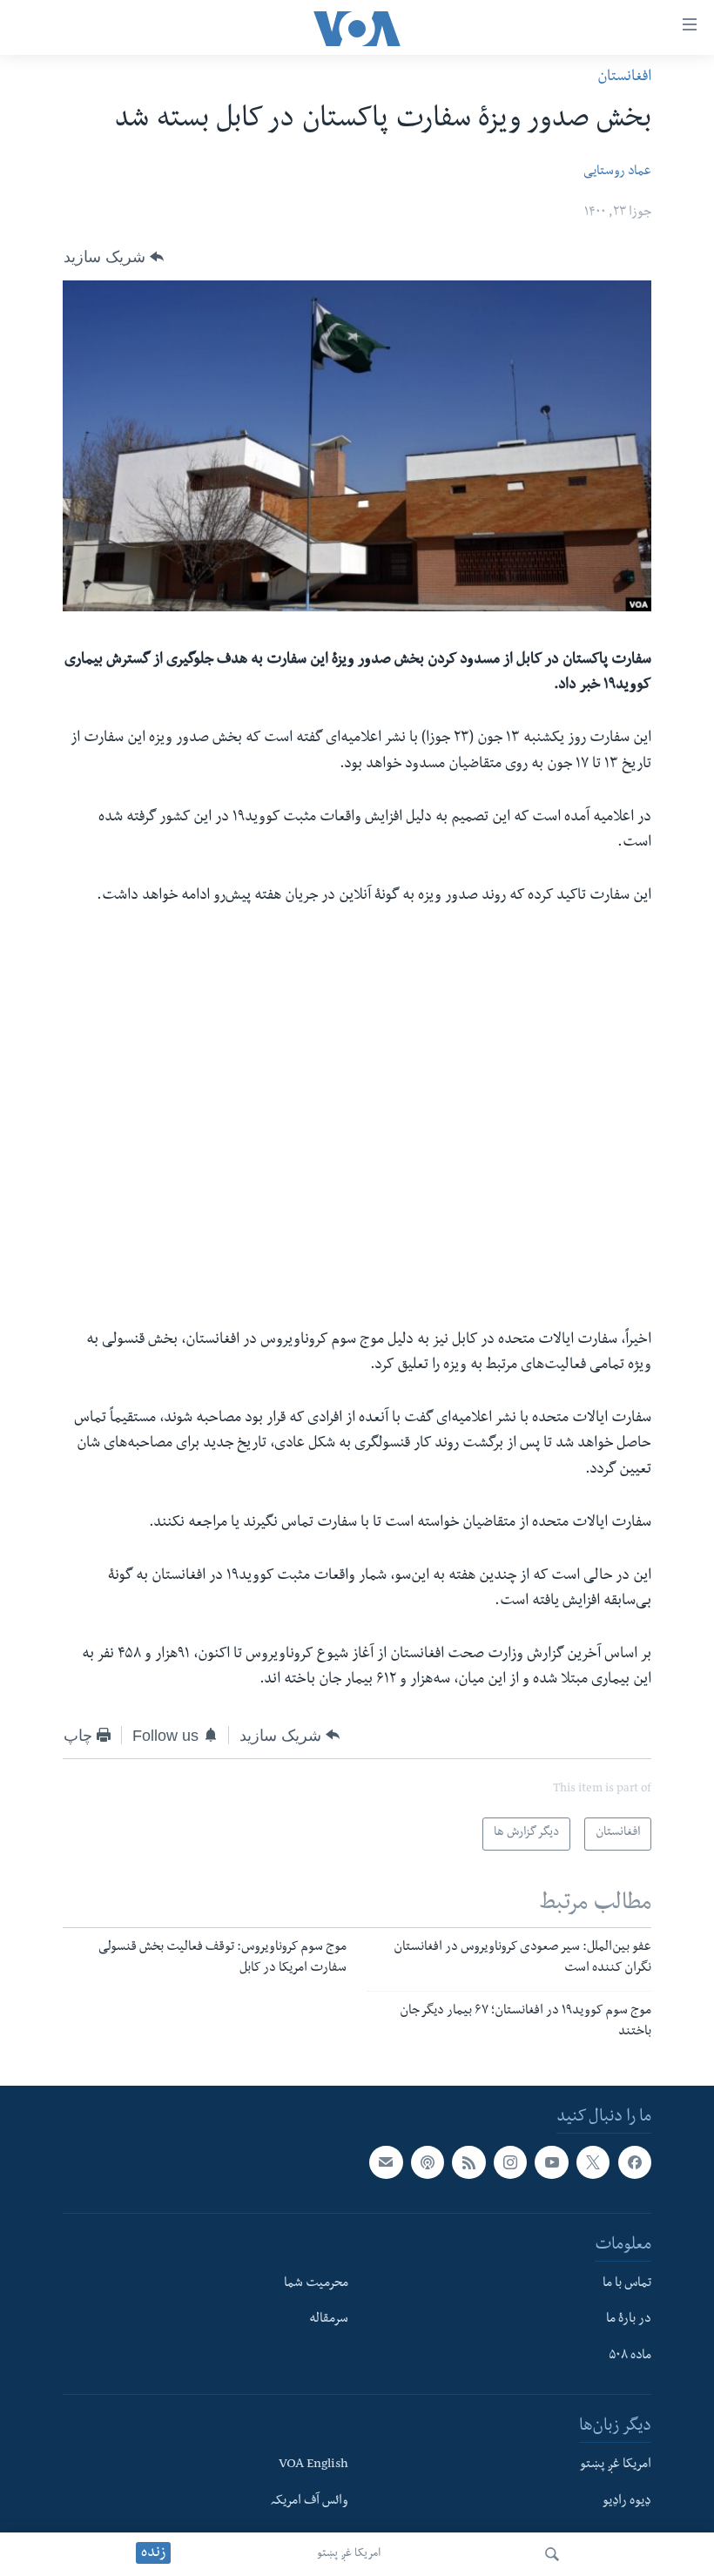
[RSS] (468, 2163)
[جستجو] (552, 2554)
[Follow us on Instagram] (510, 2163)
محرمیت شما (316, 2284)
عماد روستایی (617, 172)
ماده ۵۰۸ (630, 2357)
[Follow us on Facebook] (635, 2163)
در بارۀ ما (629, 2321)
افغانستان (624, 78)
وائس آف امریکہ (310, 2502)
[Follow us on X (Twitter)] (593, 2163)
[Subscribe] (386, 2163)
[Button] (114, 257)
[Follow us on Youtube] (551, 2163)
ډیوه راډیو (627, 2502)
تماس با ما (627, 2284)
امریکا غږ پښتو (349, 2554)
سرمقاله (329, 2321)
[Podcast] (428, 2163)
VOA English (313, 2465)
